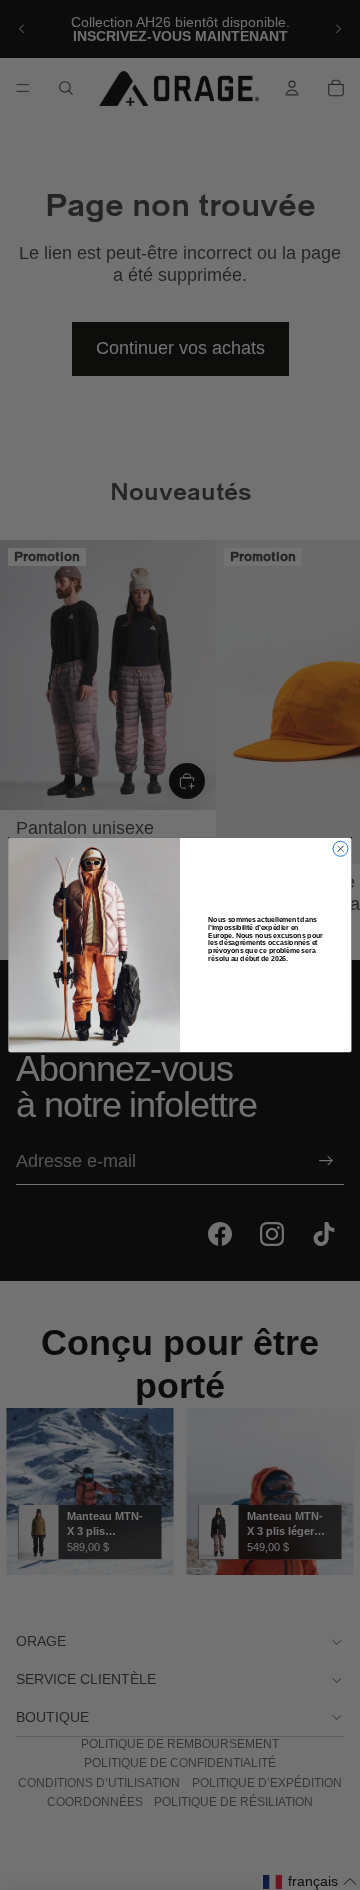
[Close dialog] (340, 848)
